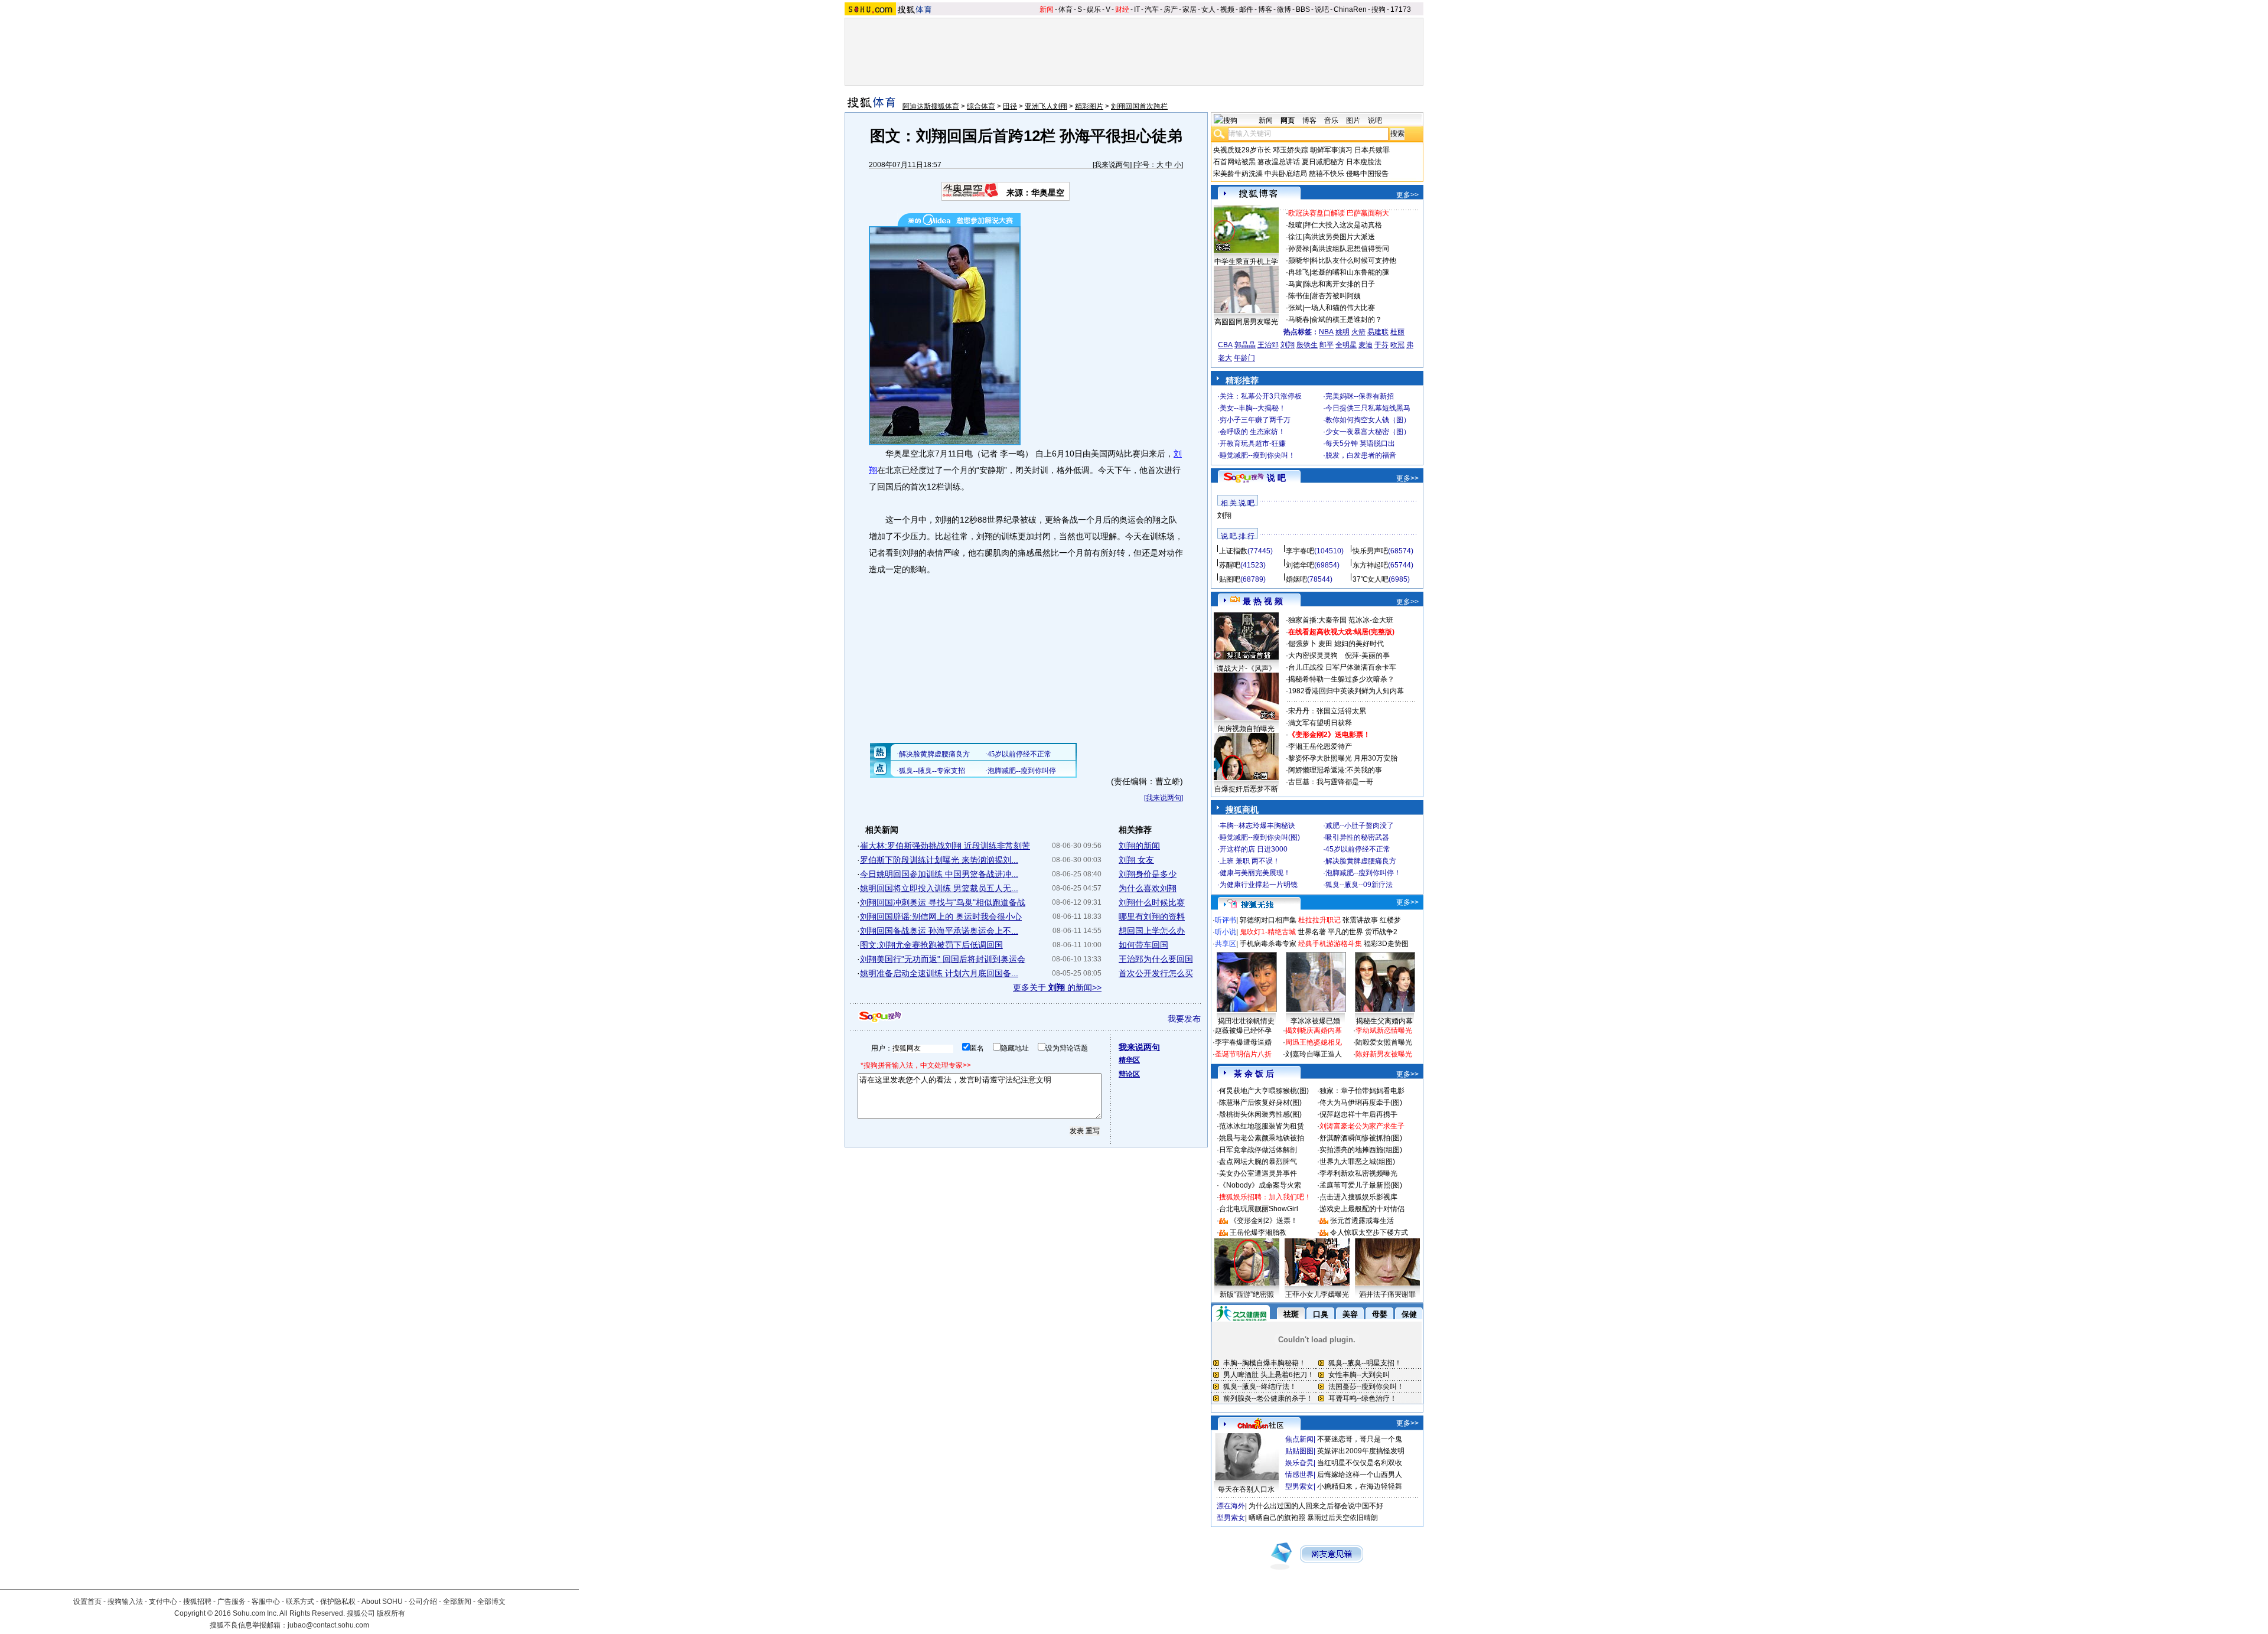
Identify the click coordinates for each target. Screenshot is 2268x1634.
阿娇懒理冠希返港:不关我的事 (1335, 770)
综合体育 (981, 106)
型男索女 (1299, 1486)
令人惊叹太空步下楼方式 (1369, 1232)
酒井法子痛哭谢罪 (1387, 1294)
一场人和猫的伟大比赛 (1340, 308)
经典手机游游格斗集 (1330, 944)
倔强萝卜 (1302, 644)
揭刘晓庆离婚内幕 (1314, 1030)
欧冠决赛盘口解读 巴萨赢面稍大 (1339, 213)
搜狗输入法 (125, 1602)
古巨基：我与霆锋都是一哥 (1331, 782)
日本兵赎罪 (1372, 150)
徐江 (1295, 237)
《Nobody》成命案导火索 (1260, 1185)
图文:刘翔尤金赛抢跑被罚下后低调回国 (931, 945)
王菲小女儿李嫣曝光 (1317, 1294)
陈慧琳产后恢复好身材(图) (1260, 1103)
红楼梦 (1390, 920)
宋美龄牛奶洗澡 (1238, 174)
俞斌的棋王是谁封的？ (1347, 319)
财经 (1122, 9)
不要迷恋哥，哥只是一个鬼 (1360, 1439)
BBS (1303, 9)
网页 (1288, 120)
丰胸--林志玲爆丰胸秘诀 (1257, 826)
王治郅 (1268, 345)
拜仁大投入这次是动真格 (1343, 225)
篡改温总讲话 (1279, 162)
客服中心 (266, 1602)
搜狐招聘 (197, 1602)
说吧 (1322, 9)
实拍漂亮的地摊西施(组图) (1361, 1150)
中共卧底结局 (1286, 174)
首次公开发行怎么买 (1156, 973)
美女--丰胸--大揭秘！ (1253, 408)
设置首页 (87, 1602)
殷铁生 (1307, 345)
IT (1137, 9)
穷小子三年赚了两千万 (1255, 420)
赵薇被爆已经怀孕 (1243, 1030)
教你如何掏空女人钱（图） (1368, 420)
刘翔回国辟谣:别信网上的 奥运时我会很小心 (941, 917)
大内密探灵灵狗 (1313, 655)
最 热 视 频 (1263, 601)
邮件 (1246, 9)
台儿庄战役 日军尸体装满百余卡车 (1342, 667)
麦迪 (1366, 345)
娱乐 (1094, 9)
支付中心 (163, 1602)
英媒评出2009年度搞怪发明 (1361, 1451)
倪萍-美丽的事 (1367, 655)
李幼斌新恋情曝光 (1384, 1030)
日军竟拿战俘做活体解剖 (1258, 1150)
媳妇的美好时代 (1359, 644)
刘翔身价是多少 (1148, 874)
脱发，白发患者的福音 (1361, 455)
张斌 (1295, 308)
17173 (1401, 9)
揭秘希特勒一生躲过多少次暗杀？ (1341, 679)
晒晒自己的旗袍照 (1277, 1518)
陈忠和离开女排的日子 (1340, 284)
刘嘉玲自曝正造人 (1314, 1054)
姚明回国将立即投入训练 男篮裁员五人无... (939, 888)
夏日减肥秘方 (1323, 162)
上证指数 (1233, 551)
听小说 (1226, 932)
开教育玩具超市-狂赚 (1253, 443)
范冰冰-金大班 (1371, 620)
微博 (1284, 9)
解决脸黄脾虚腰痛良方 (1361, 861)
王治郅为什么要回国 (1156, 959)
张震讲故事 (1360, 920)
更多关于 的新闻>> (1057, 987)
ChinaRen (1350, 9)
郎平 (1327, 345)
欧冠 (1397, 345)
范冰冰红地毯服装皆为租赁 (1262, 1126)
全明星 (1346, 345)
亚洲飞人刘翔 (1046, 106)
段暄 (1295, 225)
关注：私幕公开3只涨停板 (1261, 396)
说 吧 (1276, 478)
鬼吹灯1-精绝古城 (1268, 932)
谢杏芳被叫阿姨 (1336, 296)
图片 (1353, 120)
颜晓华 (1299, 260)
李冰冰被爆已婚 (1315, 1021)
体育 (1065, 9)
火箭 (1358, 332)
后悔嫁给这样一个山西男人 (1360, 1475)
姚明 (1342, 332)
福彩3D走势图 (1386, 944)
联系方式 (300, 1602)
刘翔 (1288, 345)
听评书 (1226, 920)
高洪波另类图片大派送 (1340, 237)
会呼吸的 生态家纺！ (1252, 432)
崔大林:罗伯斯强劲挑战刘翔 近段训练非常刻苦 (945, 846)
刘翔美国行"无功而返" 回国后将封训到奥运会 (943, 959)
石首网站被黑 (1234, 162)
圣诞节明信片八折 (1243, 1054)
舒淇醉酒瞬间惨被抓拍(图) (1361, 1138)
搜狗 (1379, 9)
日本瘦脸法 (1364, 162)
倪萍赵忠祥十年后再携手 (1358, 1114)
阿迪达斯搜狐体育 (931, 106)
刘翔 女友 (1136, 860)
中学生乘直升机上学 (1246, 262)
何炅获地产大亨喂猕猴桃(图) (1264, 1091)
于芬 (1381, 345)
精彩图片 (1089, 106)
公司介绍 (423, 1602)
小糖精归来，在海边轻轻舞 (1360, 1486)
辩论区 (1129, 1074)
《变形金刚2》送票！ (1264, 1221)
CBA (1225, 345)
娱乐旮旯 (1299, 1463)
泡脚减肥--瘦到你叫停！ (1363, 873)
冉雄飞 (1299, 272)
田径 (1010, 106)
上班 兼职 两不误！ (1250, 861)
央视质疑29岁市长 (1242, 150)
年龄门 (1244, 358)
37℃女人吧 (1371, 579)
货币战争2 (1381, 932)
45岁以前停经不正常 (1358, 849)
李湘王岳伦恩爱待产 (1320, 746)
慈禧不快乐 (1327, 174)
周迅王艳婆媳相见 (1314, 1042)
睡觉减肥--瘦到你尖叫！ (1257, 455)
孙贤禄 (1299, 249)
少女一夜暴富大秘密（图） (1368, 432)
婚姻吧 (1296, 579)
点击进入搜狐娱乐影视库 (1358, 1197)
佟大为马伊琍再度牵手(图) (1361, 1103)
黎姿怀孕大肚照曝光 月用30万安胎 (1343, 758)
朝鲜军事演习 (1331, 150)
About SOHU (382, 1602)
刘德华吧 (1300, 565)
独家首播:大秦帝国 (1317, 620)
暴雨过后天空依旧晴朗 (1342, 1518)
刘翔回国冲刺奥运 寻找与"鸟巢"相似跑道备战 (943, 902)
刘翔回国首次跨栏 (1139, 106)
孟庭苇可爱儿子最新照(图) (1361, 1185)
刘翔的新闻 (1139, 846)
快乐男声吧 (1370, 551)
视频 (1227, 9)
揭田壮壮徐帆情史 (1246, 1021)
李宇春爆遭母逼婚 (1243, 1042)
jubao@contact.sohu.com (328, 1625)
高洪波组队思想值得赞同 (1350, 249)
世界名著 (1312, 932)
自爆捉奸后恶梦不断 (1246, 789)
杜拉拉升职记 (1319, 920)
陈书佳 (1299, 296)
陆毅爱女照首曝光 (1384, 1042)
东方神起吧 (1370, 565)
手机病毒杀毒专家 (1268, 944)
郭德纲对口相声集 (1268, 920)
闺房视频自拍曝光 (1246, 729)
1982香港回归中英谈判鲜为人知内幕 (1346, 691)
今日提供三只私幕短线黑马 (1368, 408)
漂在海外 (1231, 1506)
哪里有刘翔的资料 (1152, 917)
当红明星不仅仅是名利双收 (1360, 1463)
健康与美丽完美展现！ (1255, 873)
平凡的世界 (1345, 932)
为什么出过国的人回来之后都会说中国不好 (1316, 1506)
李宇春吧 (1300, 551)
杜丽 (1397, 332)
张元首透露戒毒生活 (1362, 1221)
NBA (1326, 332)
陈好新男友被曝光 (1384, 1054)
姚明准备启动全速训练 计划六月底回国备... (939, 973)
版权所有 (391, 1613)
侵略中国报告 (1367, 174)
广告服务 (232, 1602)
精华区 (1129, 1060)
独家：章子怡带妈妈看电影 (1362, 1091)
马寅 (1295, 284)
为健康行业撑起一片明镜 (1259, 885)
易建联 (1378, 332)
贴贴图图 (1299, 1451)
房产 (1171, 9)
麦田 (1325, 644)
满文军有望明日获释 (1320, 723)
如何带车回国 (1143, 945)
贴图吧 (1230, 579)
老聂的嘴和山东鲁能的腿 (1350, 272)
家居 (1190, 9)
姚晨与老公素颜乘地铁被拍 (1262, 1138)
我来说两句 (1112, 165)
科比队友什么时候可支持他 (1354, 260)
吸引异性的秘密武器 (1357, 837)
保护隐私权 (338, 1602)
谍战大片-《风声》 (1246, 668)
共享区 (1226, 944)
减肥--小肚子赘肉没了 (1360, 826)
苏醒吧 (1230, 565)
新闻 (1047, 9)
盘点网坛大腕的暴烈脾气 (1258, 1162)
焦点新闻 (1299, 1439)
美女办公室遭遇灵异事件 (1258, 1173)
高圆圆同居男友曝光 (1246, 322)
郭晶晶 (1245, 345)
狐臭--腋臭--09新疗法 (1359, 885)
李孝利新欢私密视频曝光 (1358, 1173)
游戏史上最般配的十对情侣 (1362, 1209)
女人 (1208, 9)
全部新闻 (457, 1602)
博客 (1265, 9)
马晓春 (1299, 319)
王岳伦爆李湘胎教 (1258, 1232)
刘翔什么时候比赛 (1152, 902)
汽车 (1152, 9)
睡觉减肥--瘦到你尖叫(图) (1260, 837)
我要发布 (1184, 1019)
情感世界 (1299, 1475)
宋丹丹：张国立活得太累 (1327, 711)
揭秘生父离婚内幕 (1384, 1021)
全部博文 (491, 1602)
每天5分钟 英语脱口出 (1360, 443)
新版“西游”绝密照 (1247, 1294)
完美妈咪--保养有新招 (1360, 396)
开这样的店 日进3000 (1254, 849)
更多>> (1407, 195)
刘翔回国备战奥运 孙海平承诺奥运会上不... (939, 931)
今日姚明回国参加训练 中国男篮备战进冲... (939, 874)
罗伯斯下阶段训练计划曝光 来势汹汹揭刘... (939, 860)
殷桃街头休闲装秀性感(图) (1260, 1114)
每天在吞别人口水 (1246, 1489)
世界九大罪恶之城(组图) (1357, 1162)
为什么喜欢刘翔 (1148, 888)
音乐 (1331, 120)
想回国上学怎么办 (1152, 931)
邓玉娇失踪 (1291, 150)
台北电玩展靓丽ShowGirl (1259, 1209)
